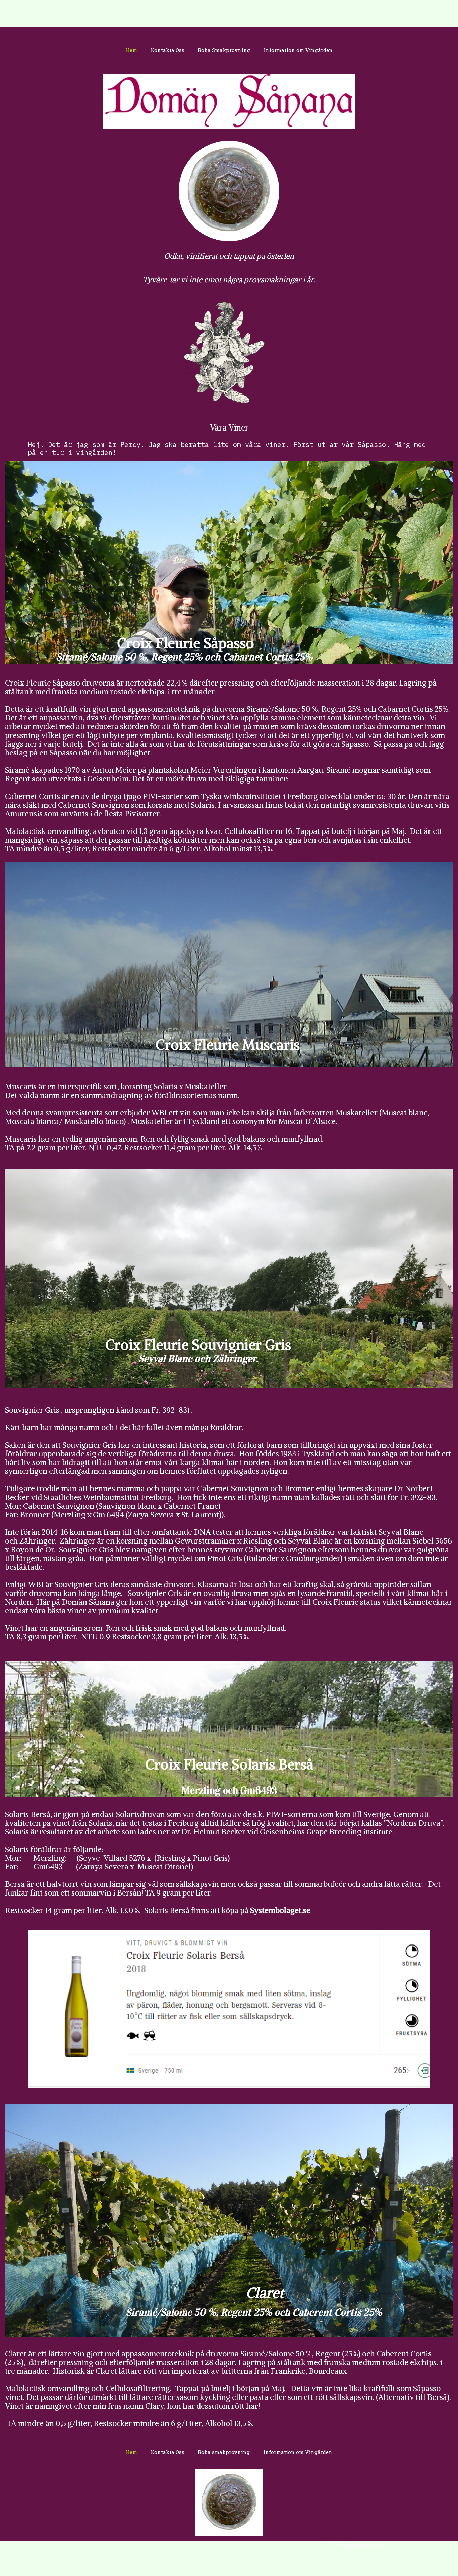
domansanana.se (362, 2544)
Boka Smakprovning (224, 50)
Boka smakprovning (224, 2452)
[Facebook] (229, 354)
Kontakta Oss (167, 50)
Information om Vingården (298, 50)
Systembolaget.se (280, 1910)
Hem (131, 50)
